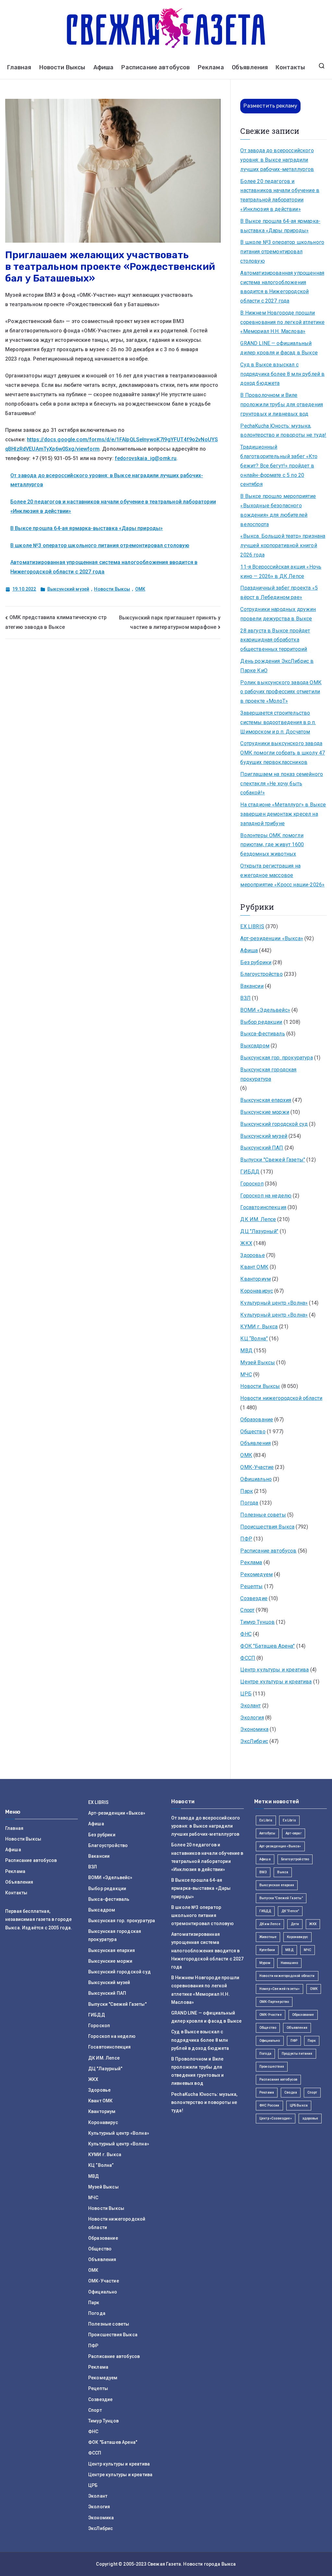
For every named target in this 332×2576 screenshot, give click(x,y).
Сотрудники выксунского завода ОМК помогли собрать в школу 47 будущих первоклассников (283, 753)
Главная (19, 67)
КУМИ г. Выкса (259, 1327)
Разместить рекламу (270, 106)
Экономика (254, 1729)
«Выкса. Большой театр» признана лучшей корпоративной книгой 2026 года (283, 545)
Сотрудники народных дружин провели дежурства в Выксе (278, 614)
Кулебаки (267, 1950)
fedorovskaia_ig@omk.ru (146, 458)
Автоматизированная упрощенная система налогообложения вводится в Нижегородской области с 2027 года (282, 287)
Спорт (247, 1610)
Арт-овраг (293, 1833)
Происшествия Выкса (267, 1527)
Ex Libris (266, 1820)
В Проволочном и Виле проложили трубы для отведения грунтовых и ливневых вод (282, 404)
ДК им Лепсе (270, 1924)
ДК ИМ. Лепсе (258, 1219)
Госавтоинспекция (263, 1207)
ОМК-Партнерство (274, 2002)
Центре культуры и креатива (276, 1682)
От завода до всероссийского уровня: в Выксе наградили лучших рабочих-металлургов (277, 160)
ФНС (246, 1634)
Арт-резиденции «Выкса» (272, 938)
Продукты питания (297, 2054)
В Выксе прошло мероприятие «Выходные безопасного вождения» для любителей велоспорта (278, 510)
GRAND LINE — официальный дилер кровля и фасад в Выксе (279, 348)
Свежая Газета (164, 2564)
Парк (247, 1491)
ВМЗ (263, 1872)
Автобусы (267, 1833)
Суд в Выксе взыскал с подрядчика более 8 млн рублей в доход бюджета (282, 374)
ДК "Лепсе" (290, 1911)
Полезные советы (263, 1515)
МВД (246, 1351)
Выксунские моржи (265, 1112)
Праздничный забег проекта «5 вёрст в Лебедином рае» (279, 593)
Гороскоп (252, 1184)
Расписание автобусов (155, 67)
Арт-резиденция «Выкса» (280, 1846)
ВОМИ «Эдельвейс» (265, 1010)
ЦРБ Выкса (299, 2105)
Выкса (283, 1872)
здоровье (310, 2118)
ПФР (246, 1539)
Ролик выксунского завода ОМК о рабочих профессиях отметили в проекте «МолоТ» (281, 692)
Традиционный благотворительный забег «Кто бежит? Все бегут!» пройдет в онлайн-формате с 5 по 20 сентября (279, 466)
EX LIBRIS (252, 926)
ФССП (248, 1658)
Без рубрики (256, 962)
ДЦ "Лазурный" (259, 1231)
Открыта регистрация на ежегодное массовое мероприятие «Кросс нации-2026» (282, 875)
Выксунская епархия (266, 1100)
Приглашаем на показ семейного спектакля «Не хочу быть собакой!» (282, 784)
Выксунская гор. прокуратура (276, 1058)
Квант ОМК (254, 1267)
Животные (268, 1937)
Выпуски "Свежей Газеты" (273, 1160)
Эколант (250, 1706)
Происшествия (272, 2067)
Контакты (290, 67)
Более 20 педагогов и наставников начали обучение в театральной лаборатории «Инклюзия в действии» (280, 195)
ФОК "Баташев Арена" (267, 1646)
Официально (256, 1479)
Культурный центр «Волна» (274, 1303)
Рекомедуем (256, 1574)
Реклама (211, 67)
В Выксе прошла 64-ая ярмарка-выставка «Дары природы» (87, 528)
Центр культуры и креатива (274, 1670)
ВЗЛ (245, 998)
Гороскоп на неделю (266, 1196)
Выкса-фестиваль (262, 1034)
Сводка (291, 2092)
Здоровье (252, 1255)
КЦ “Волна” (254, 1339)
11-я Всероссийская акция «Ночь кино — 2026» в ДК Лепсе (281, 572)
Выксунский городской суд (274, 1124)
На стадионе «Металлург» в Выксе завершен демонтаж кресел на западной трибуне (283, 814)
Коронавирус (257, 1291)
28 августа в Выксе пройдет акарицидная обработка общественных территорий (275, 640)
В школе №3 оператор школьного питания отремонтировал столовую (100, 545)
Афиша (104, 67)
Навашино (289, 1963)
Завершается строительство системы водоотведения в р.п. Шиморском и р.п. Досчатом (278, 722)
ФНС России (269, 2105)
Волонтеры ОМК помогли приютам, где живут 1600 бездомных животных (272, 845)
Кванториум (255, 1279)
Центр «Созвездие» (276, 2118)
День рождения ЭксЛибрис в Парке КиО (277, 666)
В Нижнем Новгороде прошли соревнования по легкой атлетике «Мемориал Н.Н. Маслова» (282, 322)
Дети (295, 1924)
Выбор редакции (261, 1022)
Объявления (250, 67)
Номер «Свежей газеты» (279, 1989)
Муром (265, 1963)
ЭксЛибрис (254, 1741)
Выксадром (255, 1046)
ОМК (140, 589)
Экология (252, 1718)
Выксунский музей (68, 589)
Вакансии (252, 986)
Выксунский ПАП (262, 1148)
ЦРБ (246, 1694)
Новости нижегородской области (281, 1398)
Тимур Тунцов (257, 1622)
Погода (249, 1503)
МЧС (246, 1375)
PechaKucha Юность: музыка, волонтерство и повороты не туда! (283, 431)
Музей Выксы (258, 1363)
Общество (253, 1432)
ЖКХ (246, 1243)
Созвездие (254, 1598)
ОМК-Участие (257, 1467)
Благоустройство (261, 974)
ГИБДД (250, 1172)
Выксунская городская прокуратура (268, 1074)
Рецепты (251, 1586)
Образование (257, 1420)
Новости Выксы (62, 67)
